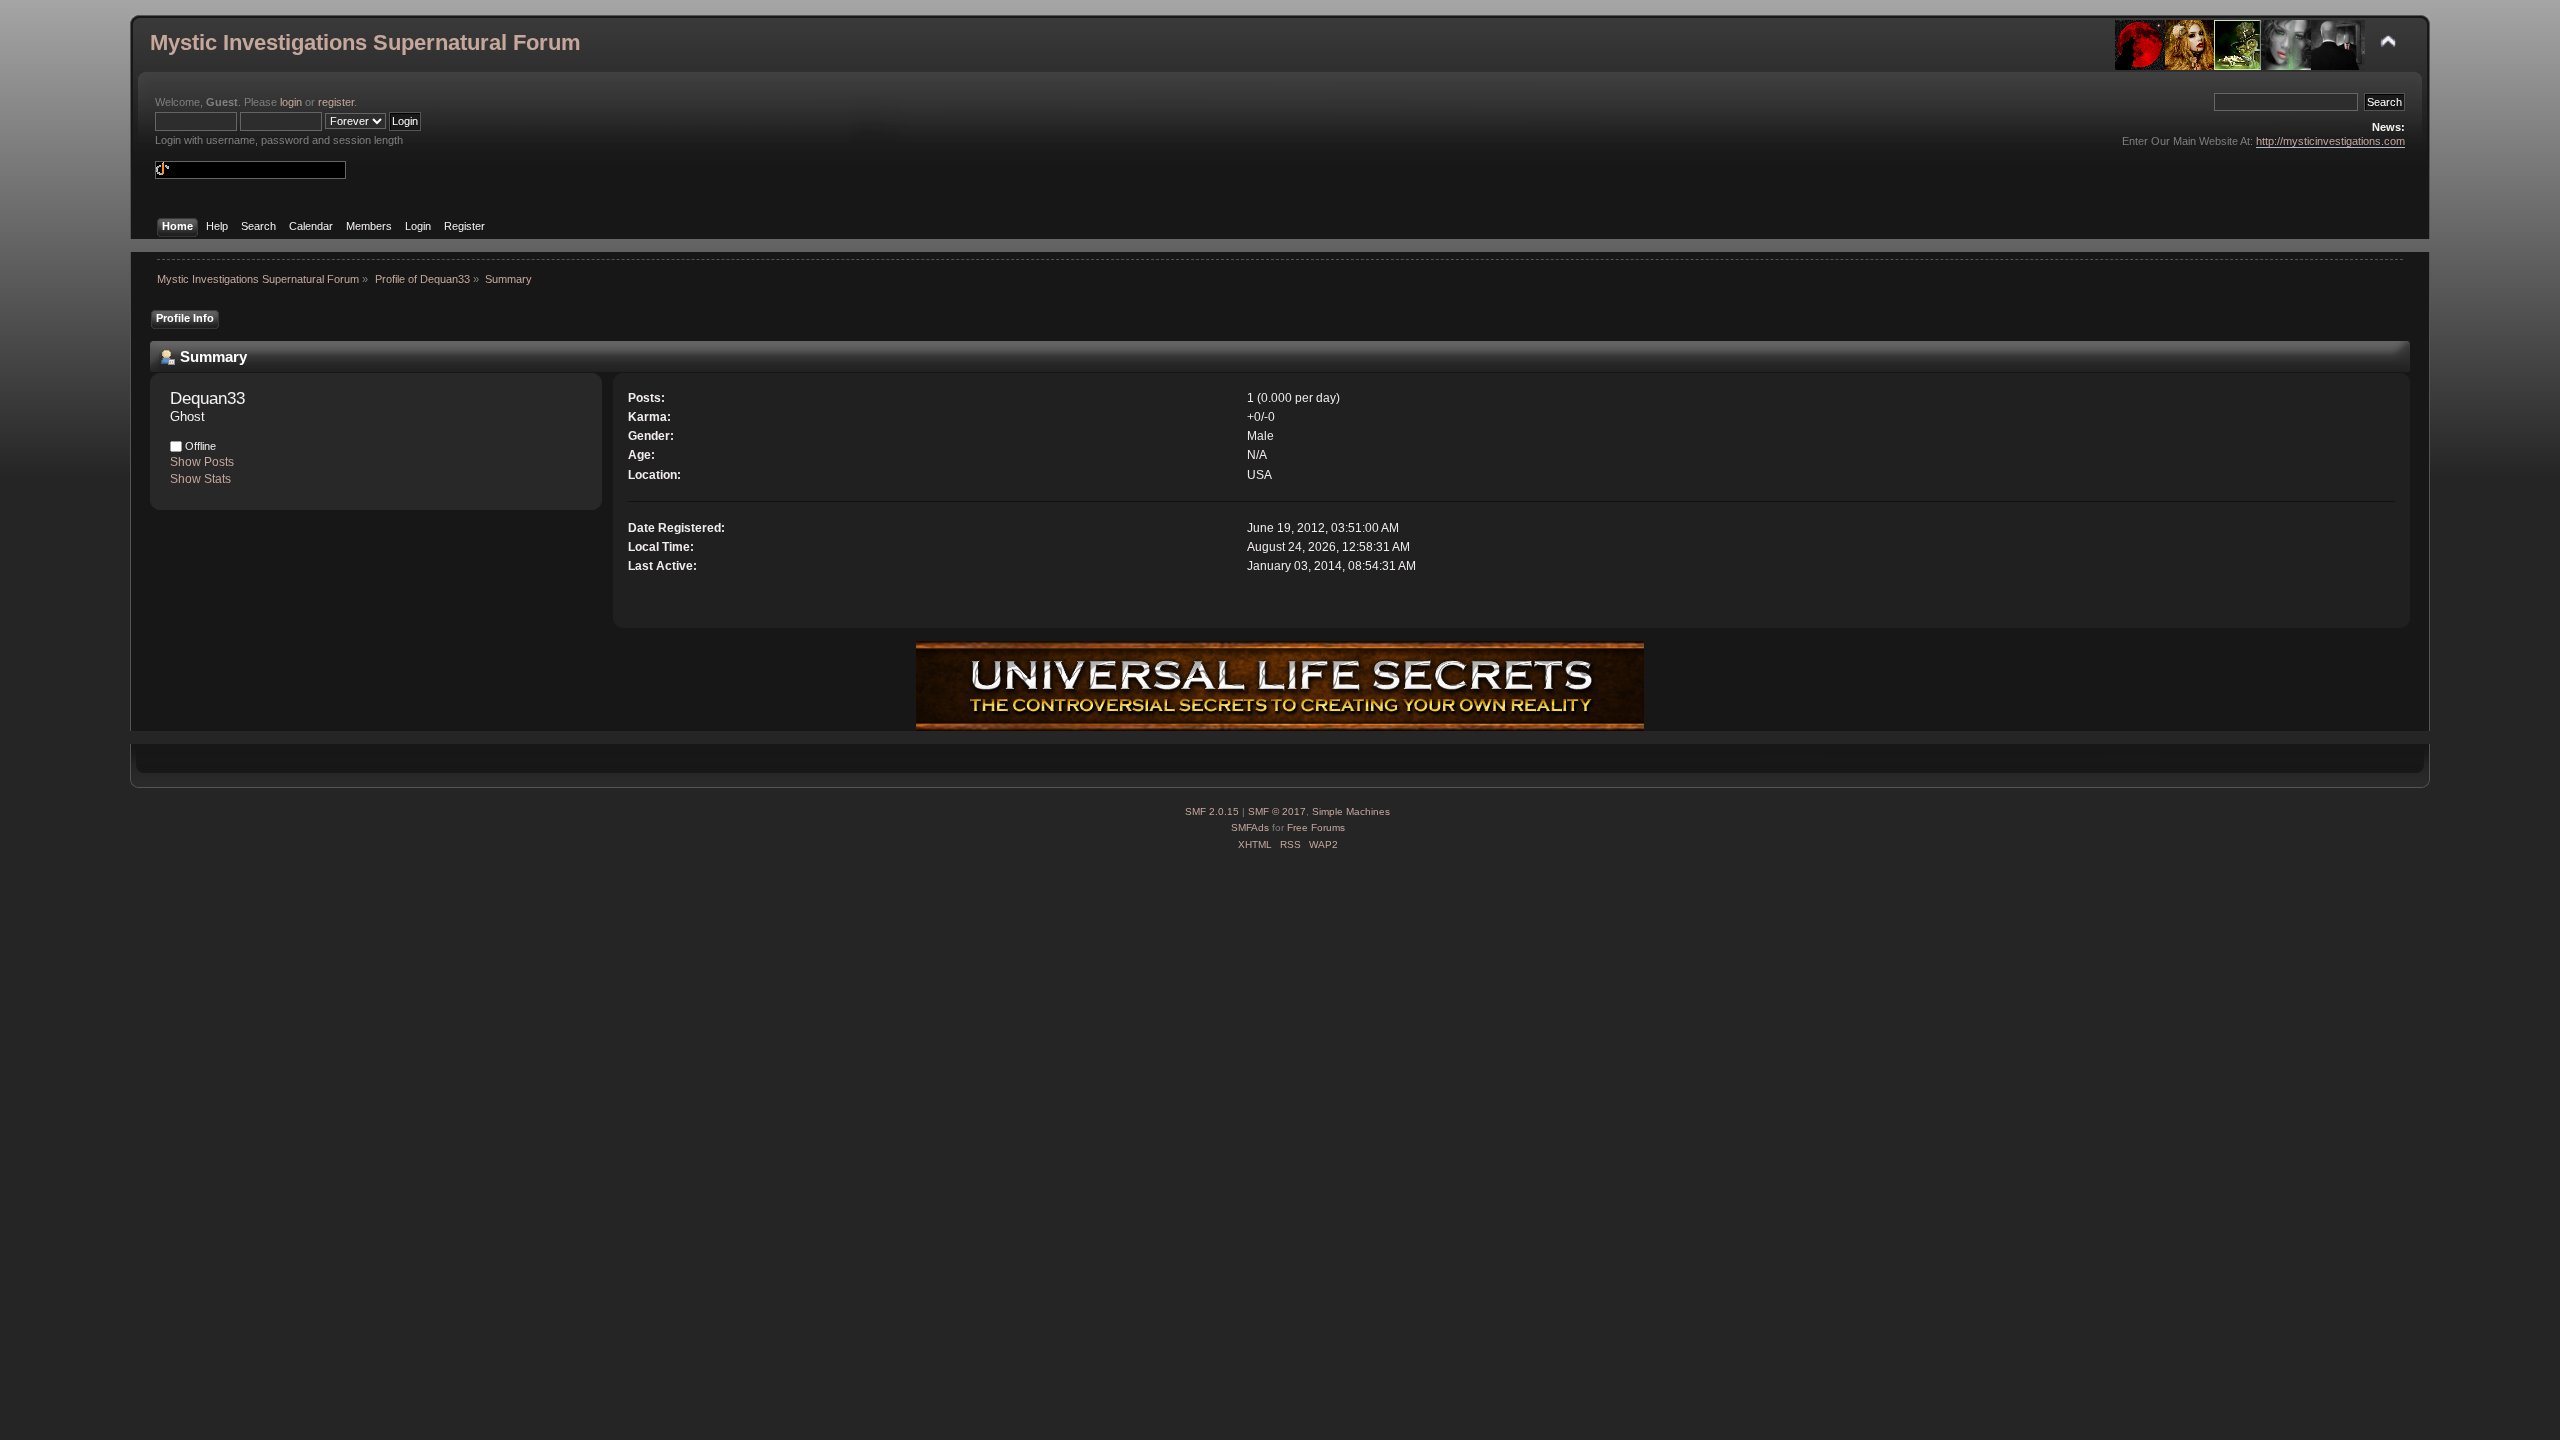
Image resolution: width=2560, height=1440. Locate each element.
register (336, 102)
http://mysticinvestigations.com (2330, 141)
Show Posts (202, 462)
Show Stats (200, 479)
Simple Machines (1351, 811)
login (291, 102)
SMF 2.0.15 (1212, 811)
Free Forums (1316, 827)
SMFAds (1250, 827)
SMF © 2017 (1277, 811)
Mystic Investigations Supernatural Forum (365, 42)
